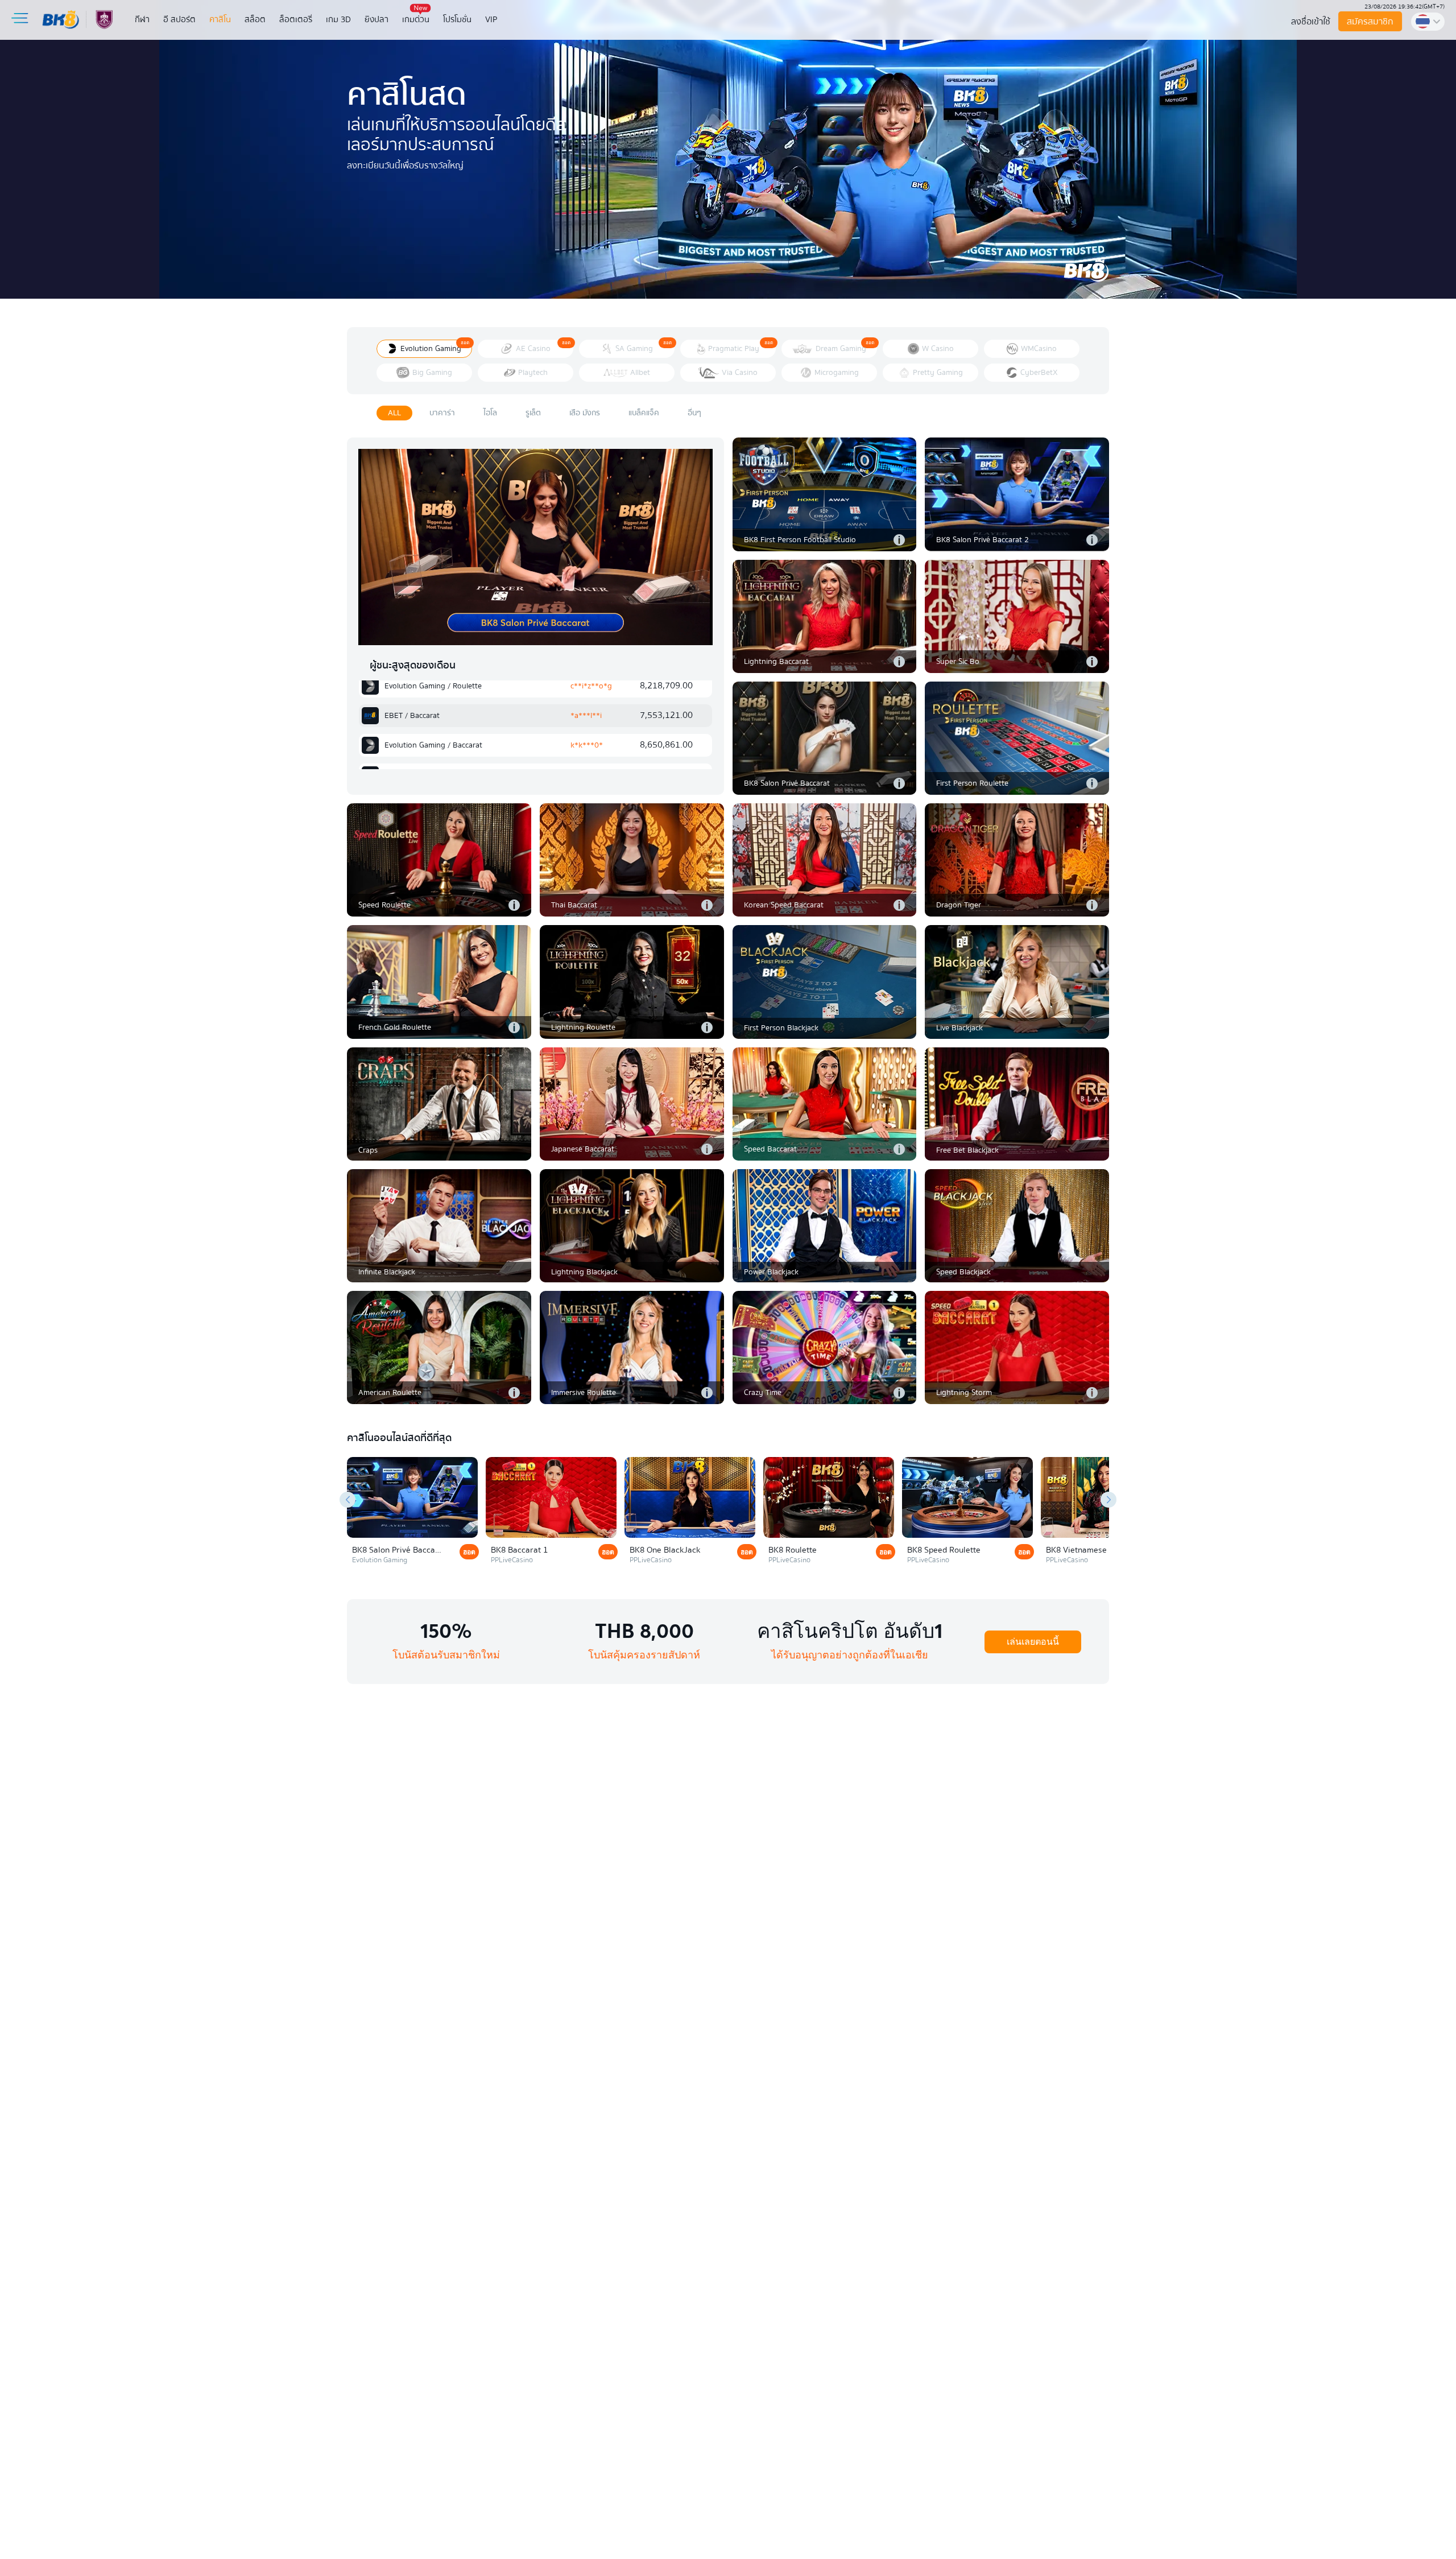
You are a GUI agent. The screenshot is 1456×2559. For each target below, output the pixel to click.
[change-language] (1428, 22)
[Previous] (348, 1500)
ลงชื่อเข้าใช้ (1311, 22)
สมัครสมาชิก (1370, 22)
